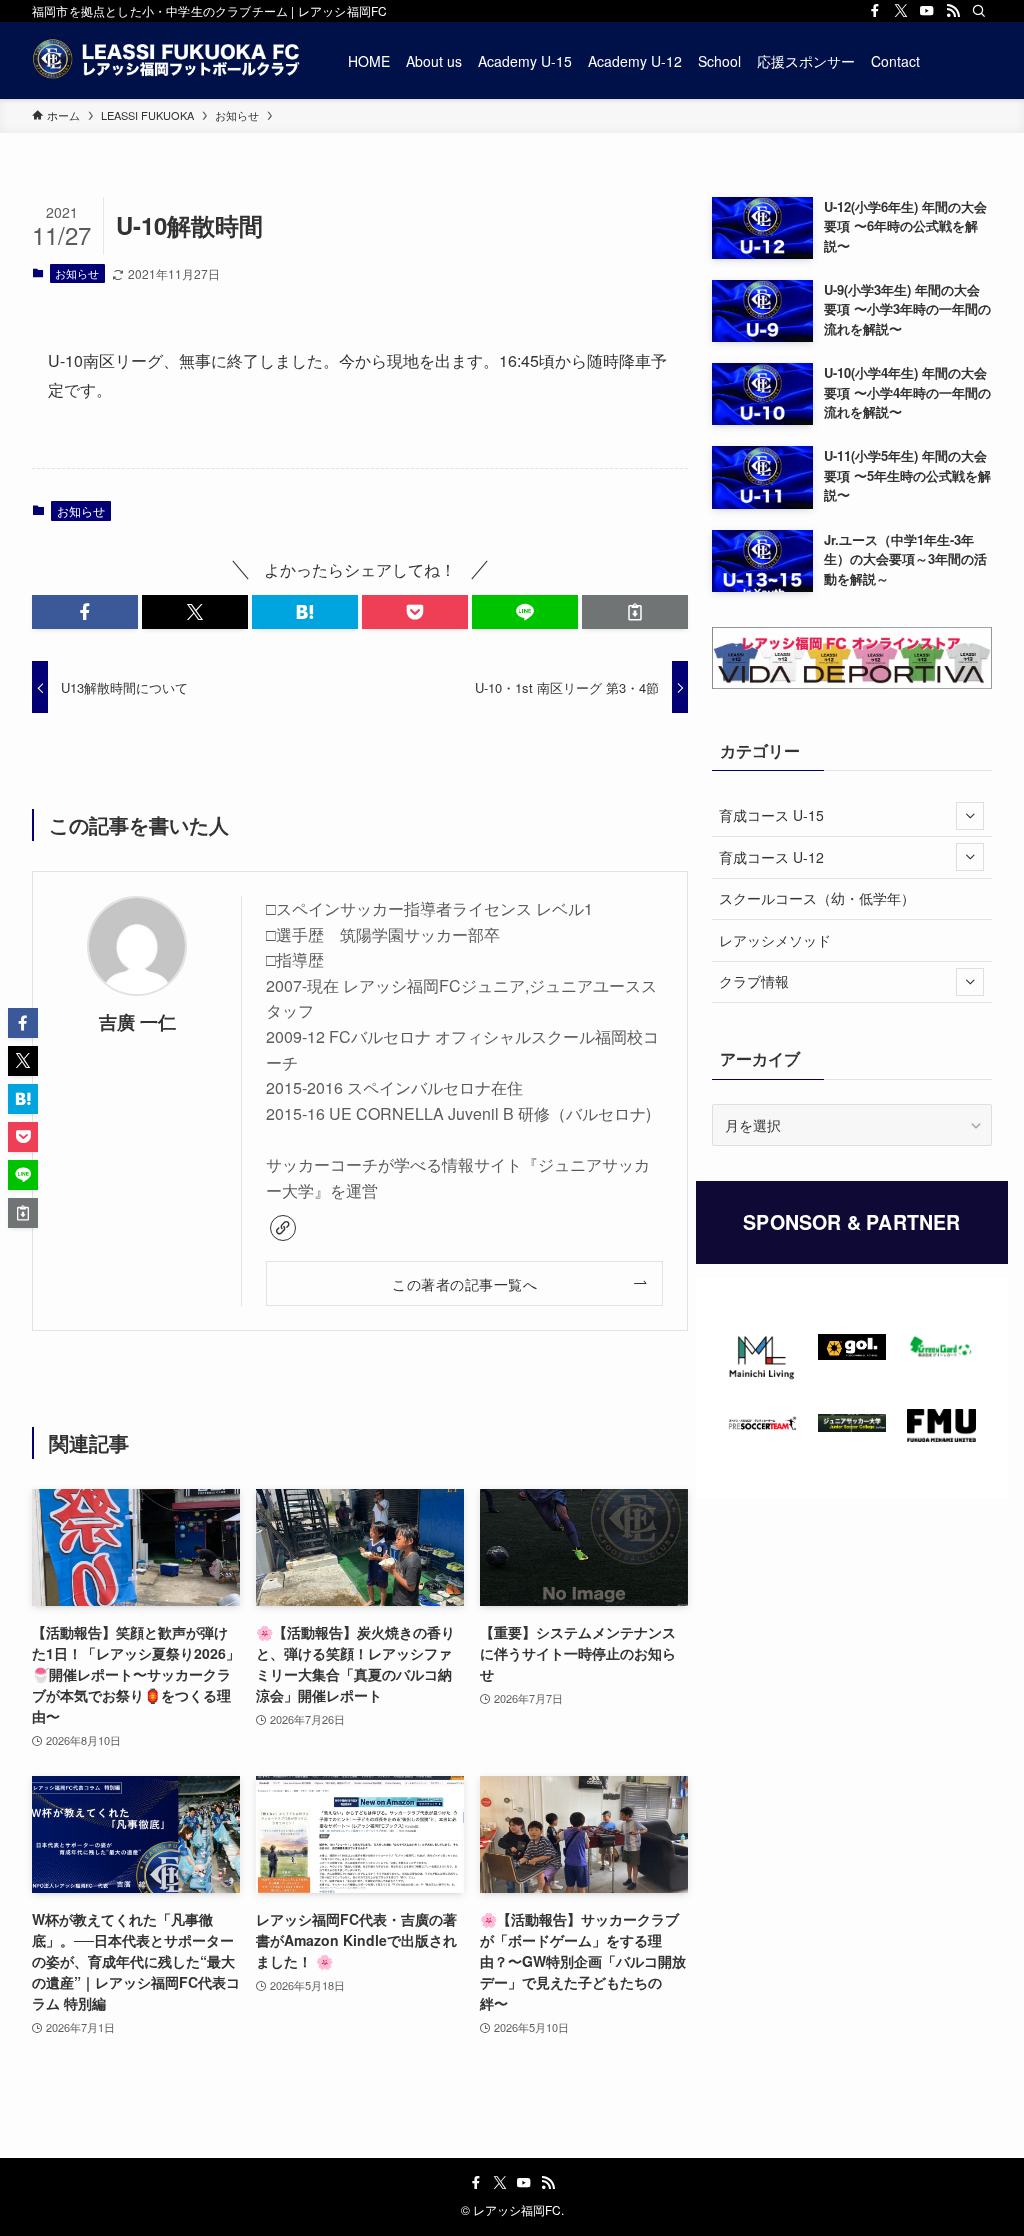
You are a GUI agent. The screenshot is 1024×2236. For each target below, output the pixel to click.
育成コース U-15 (771, 815)
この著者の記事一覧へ (464, 1283)
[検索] (979, 11)
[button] (85, 612)
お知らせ (77, 273)
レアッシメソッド (775, 940)
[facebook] (875, 11)
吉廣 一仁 (137, 1021)
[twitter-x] (901, 11)
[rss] (953, 11)
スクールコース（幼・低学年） (817, 898)
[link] (283, 1228)
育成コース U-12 (771, 857)
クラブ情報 (754, 981)
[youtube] (927, 11)
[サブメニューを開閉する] (970, 816)
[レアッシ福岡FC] (166, 60)
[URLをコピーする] (635, 612)
